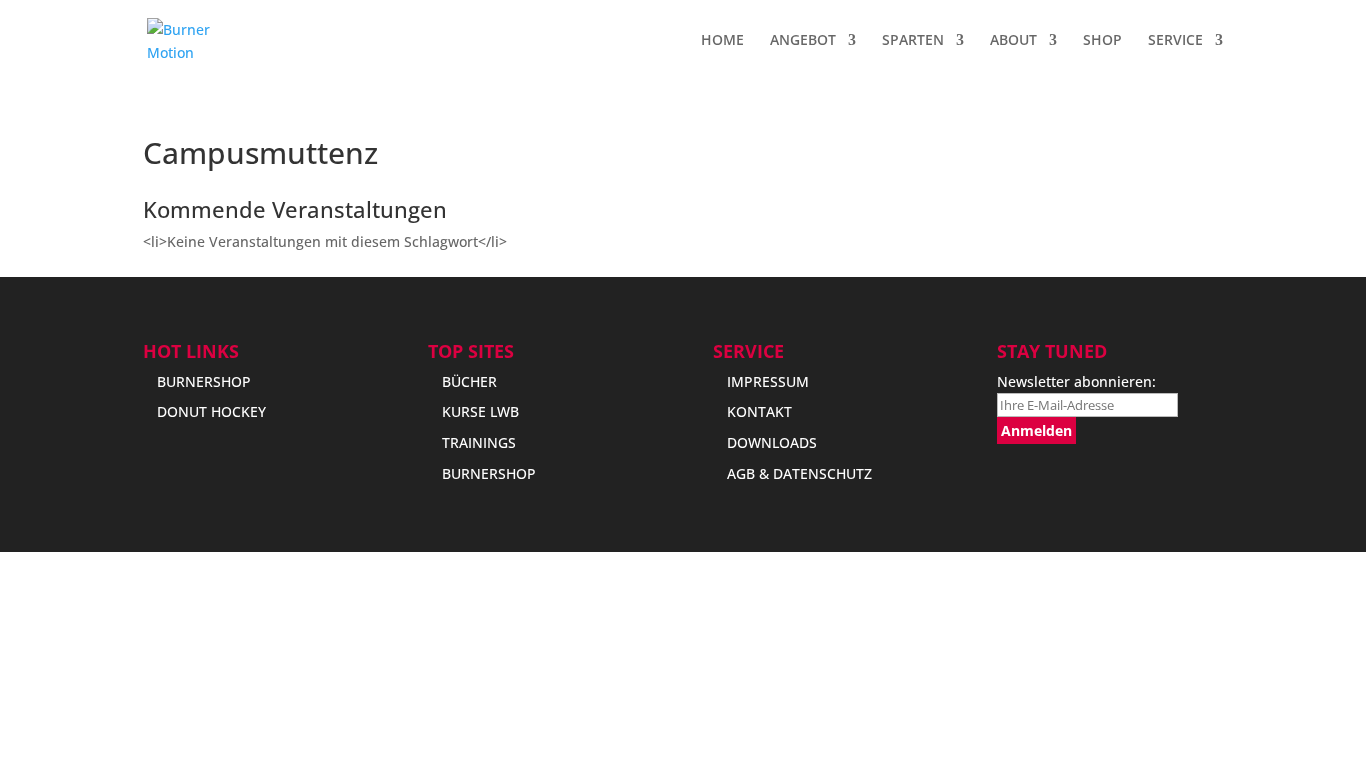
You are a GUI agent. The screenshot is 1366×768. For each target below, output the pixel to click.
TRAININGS (479, 442)
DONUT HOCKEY (211, 411)
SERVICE (1175, 41)
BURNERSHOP (204, 381)
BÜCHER (469, 381)
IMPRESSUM (768, 381)
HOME (722, 41)
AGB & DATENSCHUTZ (799, 473)
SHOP (1102, 41)
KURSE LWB (480, 411)
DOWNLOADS (772, 442)
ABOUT (1013, 41)
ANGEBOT (803, 41)
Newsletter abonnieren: (1076, 381)
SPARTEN (913, 41)
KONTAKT (759, 411)
